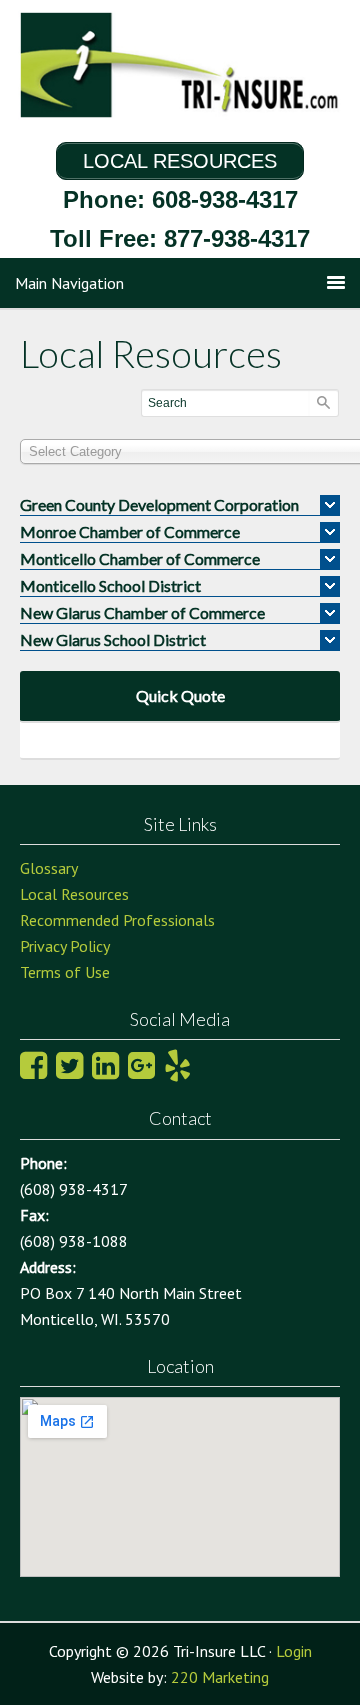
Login (294, 1651)
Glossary (49, 868)
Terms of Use (65, 972)
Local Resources (74, 894)
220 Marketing (220, 1677)
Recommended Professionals (117, 920)
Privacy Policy (65, 946)
